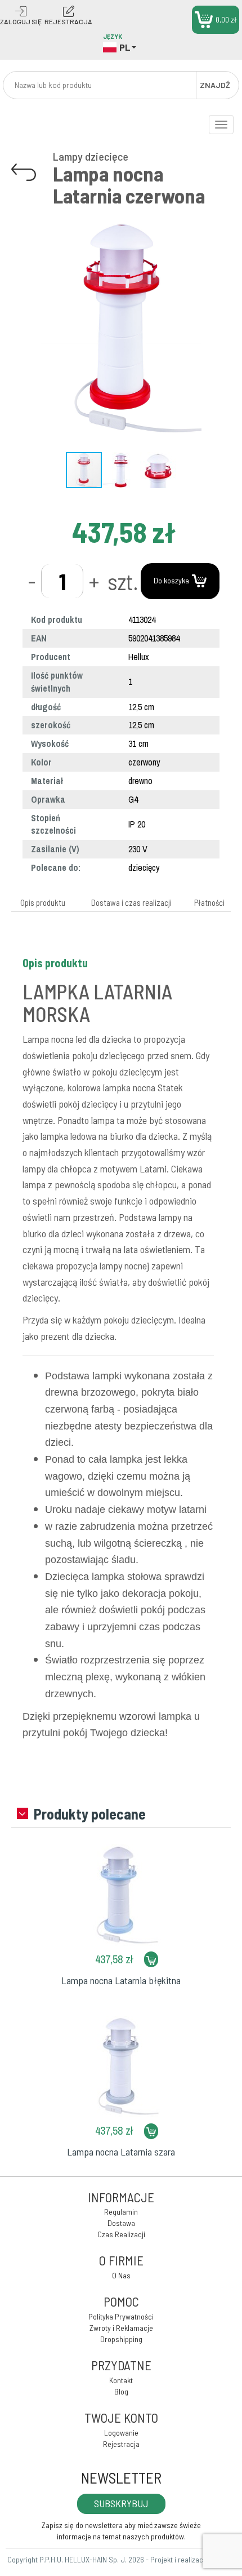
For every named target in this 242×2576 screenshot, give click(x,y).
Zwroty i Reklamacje (121, 2328)
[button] (221, 217)
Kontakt (121, 2380)
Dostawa (121, 2223)
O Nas (121, 2275)
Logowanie (121, 2433)
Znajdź (215, 85)
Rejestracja (121, 2444)
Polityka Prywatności (121, 2316)
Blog (121, 2391)
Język (113, 36)
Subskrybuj (121, 2503)
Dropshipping (121, 2339)
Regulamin (121, 2212)
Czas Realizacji (121, 2234)
